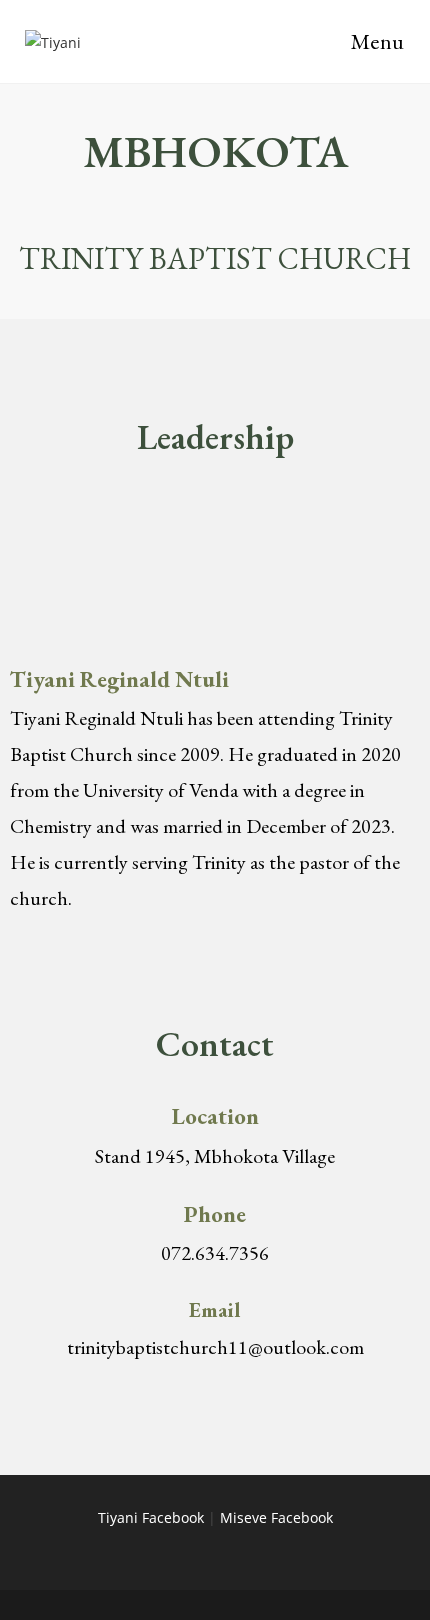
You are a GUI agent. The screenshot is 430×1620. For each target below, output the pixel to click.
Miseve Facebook (276, 1517)
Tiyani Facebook (151, 1517)
